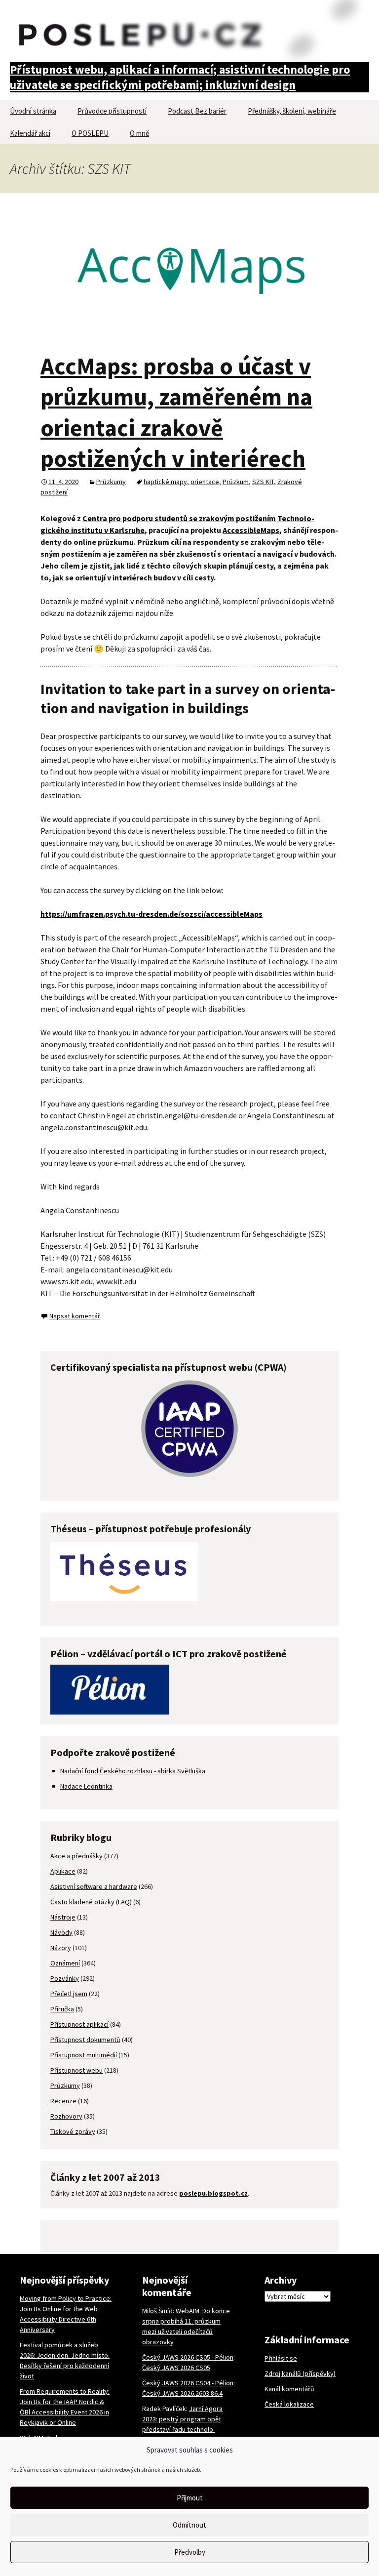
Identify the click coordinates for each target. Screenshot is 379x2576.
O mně (139, 133)
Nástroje (63, 1917)
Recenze (63, 2101)
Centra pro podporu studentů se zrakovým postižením (179, 518)
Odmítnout (189, 2525)
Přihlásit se (281, 2358)
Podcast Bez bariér (197, 111)
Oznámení (65, 1963)
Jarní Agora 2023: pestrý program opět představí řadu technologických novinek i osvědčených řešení (188, 2429)
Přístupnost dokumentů (85, 2040)
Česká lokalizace (289, 2404)
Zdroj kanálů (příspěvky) (300, 2373)
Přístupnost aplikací (79, 2024)
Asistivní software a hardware (94, 1886)
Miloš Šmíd (157, 2311)
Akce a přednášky (76, 1856)
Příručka (62, 2009)
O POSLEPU (90, 133)
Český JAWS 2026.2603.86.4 (182, 2393)
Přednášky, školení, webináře (292, 111)
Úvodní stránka (33, 111)
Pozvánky (65, 1978)
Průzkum (236, 482)
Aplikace (63, 1871)
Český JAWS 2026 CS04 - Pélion (188, 2383)
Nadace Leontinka (86, 1786)
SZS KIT (263, 482)
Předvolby (190, 2552)
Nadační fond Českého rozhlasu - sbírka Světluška (133, 1771)
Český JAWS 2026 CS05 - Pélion (188, 2357)
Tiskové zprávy (73, 2131)
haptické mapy (165, 482)
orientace (205, 482)
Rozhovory (66, 2116)
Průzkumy (111, 482)
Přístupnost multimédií (84, 2055)
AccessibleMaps (251, 530)
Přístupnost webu (76, 2070)
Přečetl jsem (69, 1994)
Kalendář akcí (30, 133)
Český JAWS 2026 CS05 (176, 2368)
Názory (61, 1948)
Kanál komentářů (289, 2389)
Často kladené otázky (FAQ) (91, 1902)
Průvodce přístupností (112, 111)
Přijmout (190, 2498)
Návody (61, 1932)
